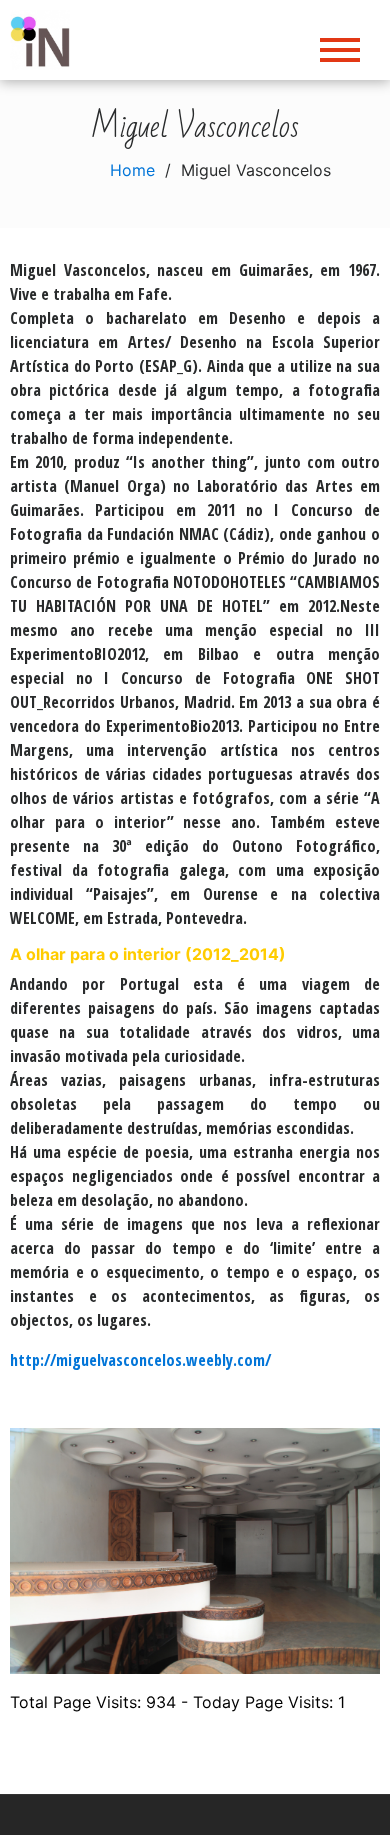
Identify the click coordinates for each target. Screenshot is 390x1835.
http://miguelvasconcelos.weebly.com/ (140, 1360)
